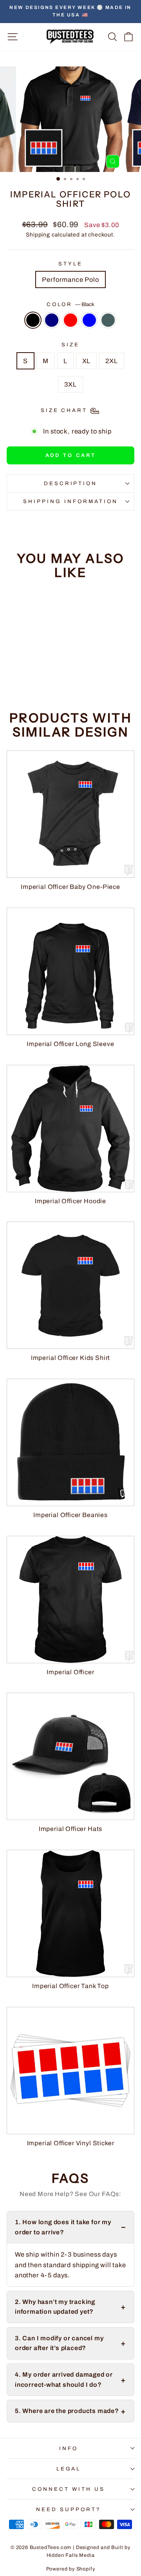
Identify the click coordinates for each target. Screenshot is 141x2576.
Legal (69, 2469)
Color (71, 304)
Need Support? (69, 2509)
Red (70, 320)
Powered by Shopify (71, 2569)
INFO (69, 2448)
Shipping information (70, 501)
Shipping (38, 235)
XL (87, 361)
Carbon (108, 320)
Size (70, 345)
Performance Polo (70, 279)
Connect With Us (69, 2489)
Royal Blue (89, 320)
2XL (111, 361)
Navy (52, 320)
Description (71, 483)
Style (70, 264)
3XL (70, 384)
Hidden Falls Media (71, 2555)
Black (33, 320)
